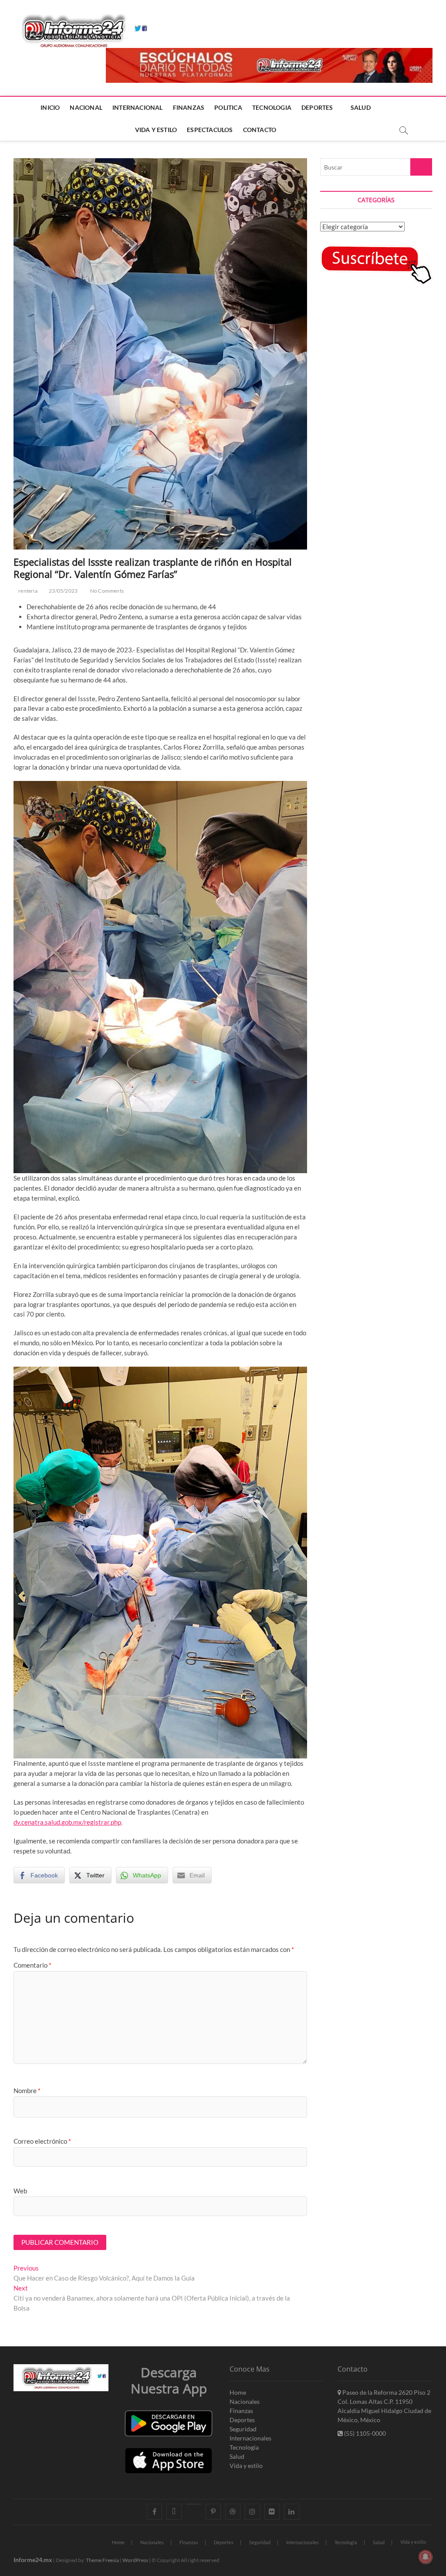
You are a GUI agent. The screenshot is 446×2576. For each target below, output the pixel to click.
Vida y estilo (246, 2466)
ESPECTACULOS (210, 130)
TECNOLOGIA (272, 107)
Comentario (32, 1965)
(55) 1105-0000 (364, 2433)
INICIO (50, 107)
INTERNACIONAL (138, 107)
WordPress (135, 2560)
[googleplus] (194, 2504)
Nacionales (245, 2401)
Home (238, 2392)
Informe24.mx (33, 2560)
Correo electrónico (42, 2141)
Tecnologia (244, 2447)
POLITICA (228, 107)
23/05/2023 (63, 591)
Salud (237, 2456)
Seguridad (243, 2429)
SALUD (361, 107)
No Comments (106, 591)
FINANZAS (189, 107)
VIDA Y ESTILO (156, 130)
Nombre (27, 2091)
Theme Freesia (102, 2560)
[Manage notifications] (426, 2557)
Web (20, 2191)
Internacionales (250, 2438)
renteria (27, 591)
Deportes (242, 2420)
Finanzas (241, 2411)
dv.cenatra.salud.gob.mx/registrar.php (67, 1822)
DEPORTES (317, 107)
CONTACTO (260, 130)
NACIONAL (86, 107)
